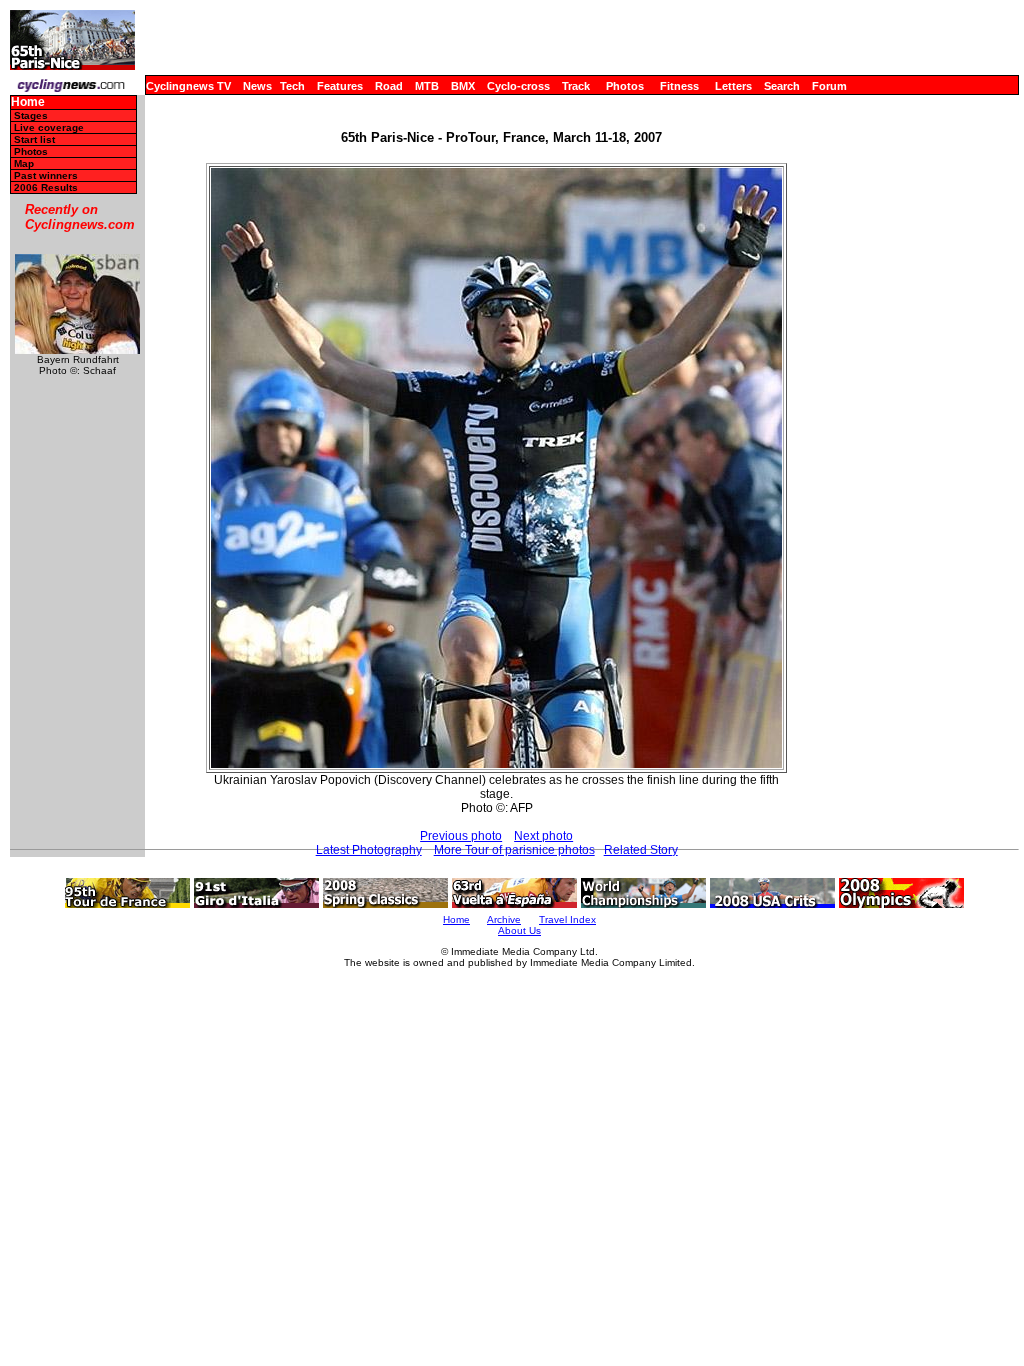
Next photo (543, 836)
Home (28, 102)
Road (389, 86)
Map (24, 163)
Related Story (641, 850)
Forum (829, 86)
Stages (31, 115)
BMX (463, 86)
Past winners (46, 175)
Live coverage (49, 127)
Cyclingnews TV (188, 86)
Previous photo (461, 836)
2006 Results (46, 187)
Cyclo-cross (518, 86)
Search (782, 86)
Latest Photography (369, 850)
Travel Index (567, 919)
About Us (519, 930)
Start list (34, 139)
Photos (625, 86)
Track (576, 86)
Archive (504, 919)
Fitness (679, 86)
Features (340, 86)
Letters (733, 86)
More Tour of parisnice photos (514, 850)
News (257, 86)
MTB (427, 86)
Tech (292, 86)
